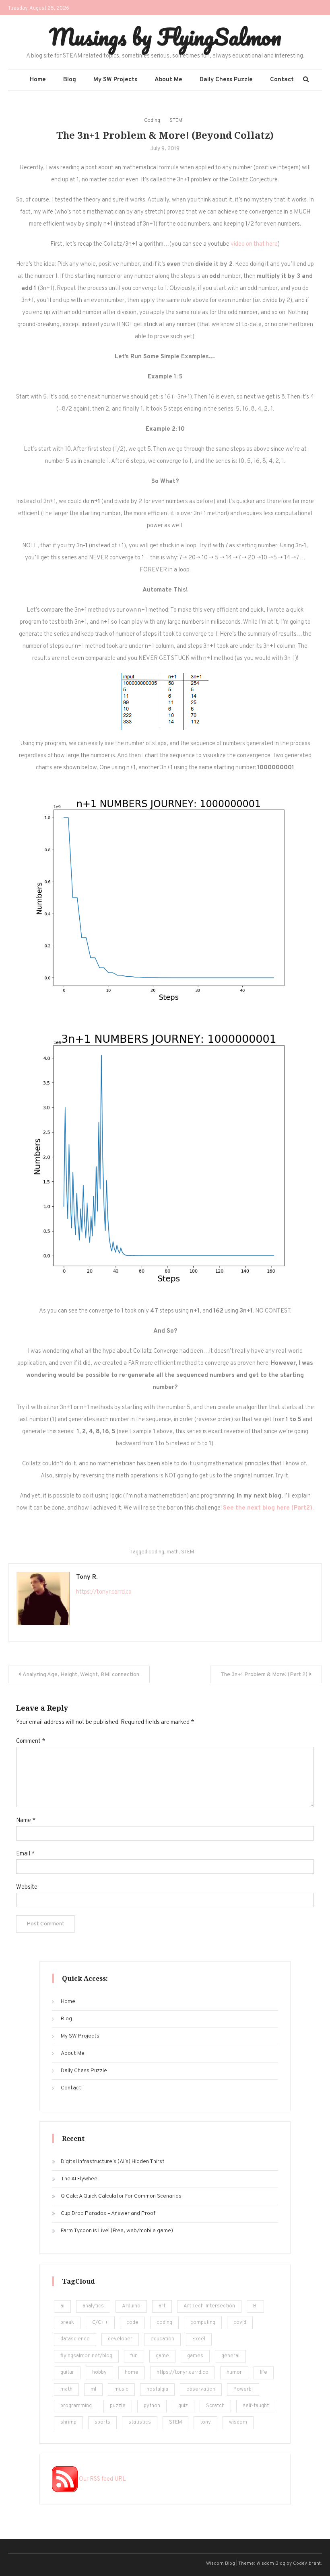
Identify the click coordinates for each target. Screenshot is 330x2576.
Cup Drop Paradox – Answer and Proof (108, 2213)
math (173, 1552)
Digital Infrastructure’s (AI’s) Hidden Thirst (113, 2162)
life (264, 2373)
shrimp (68, 2422)
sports (102, 2422)
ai (62, 2306)
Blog (70, 80)
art (162, 2306)
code (132, 2323)
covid (240, 2323)
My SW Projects (115, 80)
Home (38, 80)
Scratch (215, 2406)
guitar (67, 2373)
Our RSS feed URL (102, 2479)
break (67, 2323)
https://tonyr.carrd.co (104, 1592)
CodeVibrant (307, 2564)
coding (156, 1552)
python (152, 2406)
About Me (168, 80)
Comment (31, 1741)
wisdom (238, 2422)
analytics (93, 2306)
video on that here (254, 244)
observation (201, 2389)
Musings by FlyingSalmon (165, 37)
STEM (176, 121)
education (162, 2339)
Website (27, 1887)
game (162, 2356)
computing (203, 2323)
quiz (183, 2406)
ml (93, 2389)
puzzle (118, 2406)
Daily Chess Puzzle (226, 80)
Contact (282, 80)
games (195, 2356)
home (132, 2373)
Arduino (131, 2306)
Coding (152, 121)
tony (205, 2422)
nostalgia (157, 2389)
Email (25, 1854)
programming (76, 2406)
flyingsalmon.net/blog (86, 2356)
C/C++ (100, 2323)
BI (255, 2306)
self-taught (256, 2406)
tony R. (87, 1577)
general (230, 2356)
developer (120, 2339)
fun (134, 2356)
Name (26, 1821)
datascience (75, 2339)
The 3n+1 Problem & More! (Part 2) (264, 1675)
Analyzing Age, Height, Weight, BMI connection (81, 1675)
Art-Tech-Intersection (209, 2306)
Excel (199, 2339)
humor (234, 2373)
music (121, 2389)
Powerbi (243, 2389)
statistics (140, 2422)
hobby (99, 2373)
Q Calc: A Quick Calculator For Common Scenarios (121, 2196)
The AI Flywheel (80, 2179)
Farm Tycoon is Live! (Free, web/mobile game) (117, 2231)
